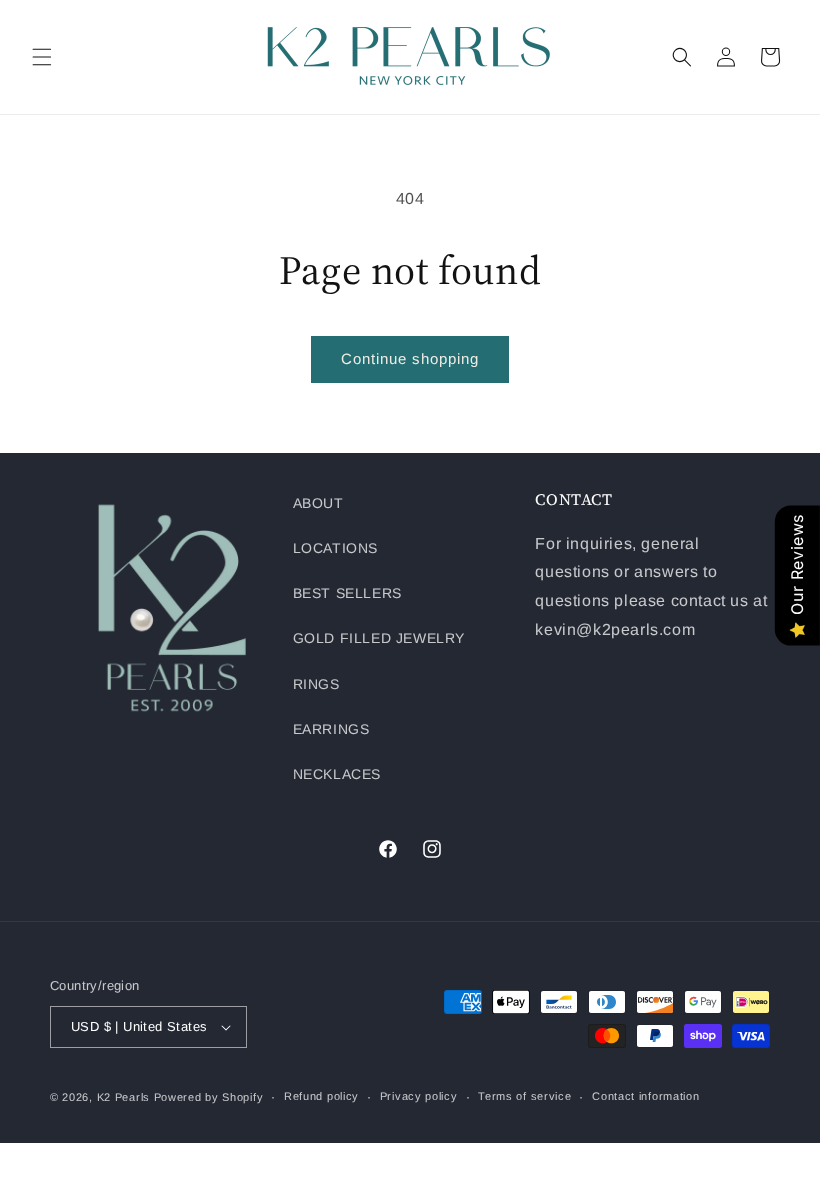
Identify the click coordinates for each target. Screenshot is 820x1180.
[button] (42, 57)
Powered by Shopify (209, 1097)
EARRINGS (331, 729)
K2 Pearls (123, 1097)
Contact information (645, 1096)
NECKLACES (337, 774)
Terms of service (524, 1096)
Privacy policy (419, 1096)
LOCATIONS (335, 548)
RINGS (316, 684)
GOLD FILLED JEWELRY (379, 638)
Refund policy (321, 1096)
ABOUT (318, 503)
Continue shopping (410, 358)
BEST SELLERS (347, 593)
